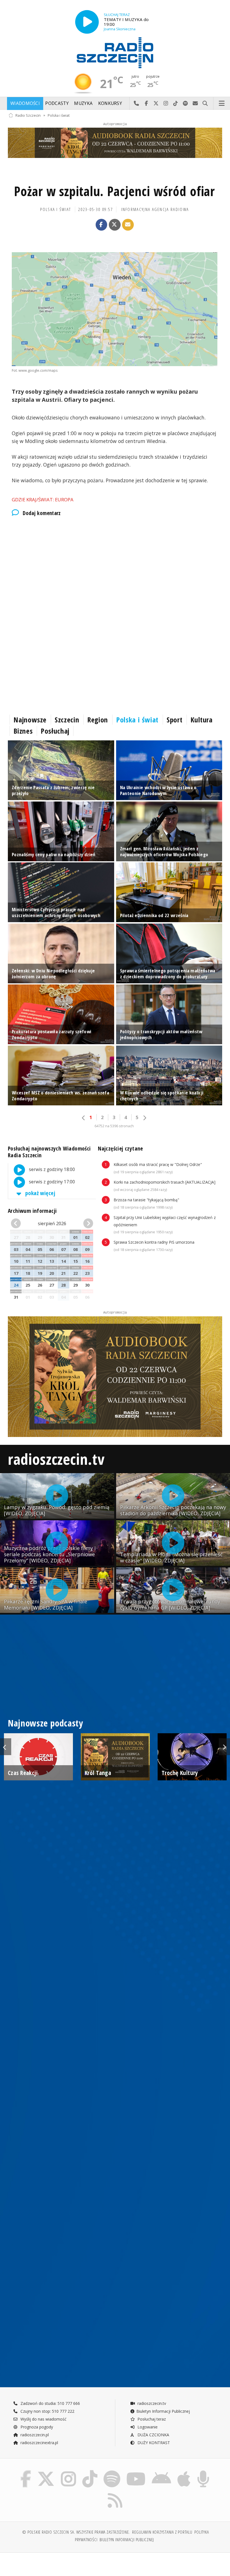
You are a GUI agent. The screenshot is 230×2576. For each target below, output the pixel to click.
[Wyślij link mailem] (128, 225)
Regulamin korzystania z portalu (162, 2532)
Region (98, 720)
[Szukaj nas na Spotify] (112, 2471)
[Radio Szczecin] (115, 53)
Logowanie (147, 2427)
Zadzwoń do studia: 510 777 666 (50, 2403)
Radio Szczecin (28, 115)
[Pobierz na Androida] (161, 2471)
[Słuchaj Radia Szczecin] (87, 22)
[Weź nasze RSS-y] (115, 2493)
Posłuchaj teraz (151, 2419)
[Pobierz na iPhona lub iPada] (184, 2471)
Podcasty (57, 103)
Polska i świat (59, 115)
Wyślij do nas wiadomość (195, 104)
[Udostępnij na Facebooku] (102, 225)
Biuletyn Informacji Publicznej (163, 2411)
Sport (174, 720)
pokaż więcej (40, 1193)
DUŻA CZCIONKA (153, 2435)
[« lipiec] (17, 1224)
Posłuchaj (55, 731)
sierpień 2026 (52, 1223)
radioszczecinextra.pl (39, 2443)
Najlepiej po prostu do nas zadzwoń (136, 104)
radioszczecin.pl (34, 2435)
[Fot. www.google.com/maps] (115, 309)
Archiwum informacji (32, 1211)
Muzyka (83, 103)
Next (224, 1747)
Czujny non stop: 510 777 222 (47, 2411)
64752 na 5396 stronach (114, 1126)
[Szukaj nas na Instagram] (68, 2471)
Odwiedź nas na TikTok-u (176, 104)
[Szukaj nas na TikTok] (90, 2471)
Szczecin (67, 720)
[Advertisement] (115, 569)
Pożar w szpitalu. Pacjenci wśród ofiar (114, 191)
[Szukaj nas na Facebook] (26, 2471)
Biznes (23, 731)
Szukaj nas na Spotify (186, 104)
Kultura (201, 720)
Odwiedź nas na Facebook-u (146, 104)
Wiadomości (25, 103)
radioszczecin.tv (56, 1459)
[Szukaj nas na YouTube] (136, 2471)
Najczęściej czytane (120, 1148)
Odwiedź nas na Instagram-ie (166, 104)
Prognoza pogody (36, 2427)
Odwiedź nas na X (156, 104)
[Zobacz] (115, 143)
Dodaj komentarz (42, 513)
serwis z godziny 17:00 (51, 1182)
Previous (6, 1747)
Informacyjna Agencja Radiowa (155, 209)
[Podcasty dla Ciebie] (203, 2471)
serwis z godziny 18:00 (51, 1169)
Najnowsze (30, 720)
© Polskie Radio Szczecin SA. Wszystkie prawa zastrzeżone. (76, 2532)
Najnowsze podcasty (45, 1723)
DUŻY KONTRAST (153, 2443)
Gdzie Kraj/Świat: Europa (43, 500)
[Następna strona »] (144, 1118)
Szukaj (205, 104)
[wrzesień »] (87, 1224)
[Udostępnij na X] (115, 225)
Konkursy (110, 103)
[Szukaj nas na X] (46, 2471)
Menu (222, 104)
